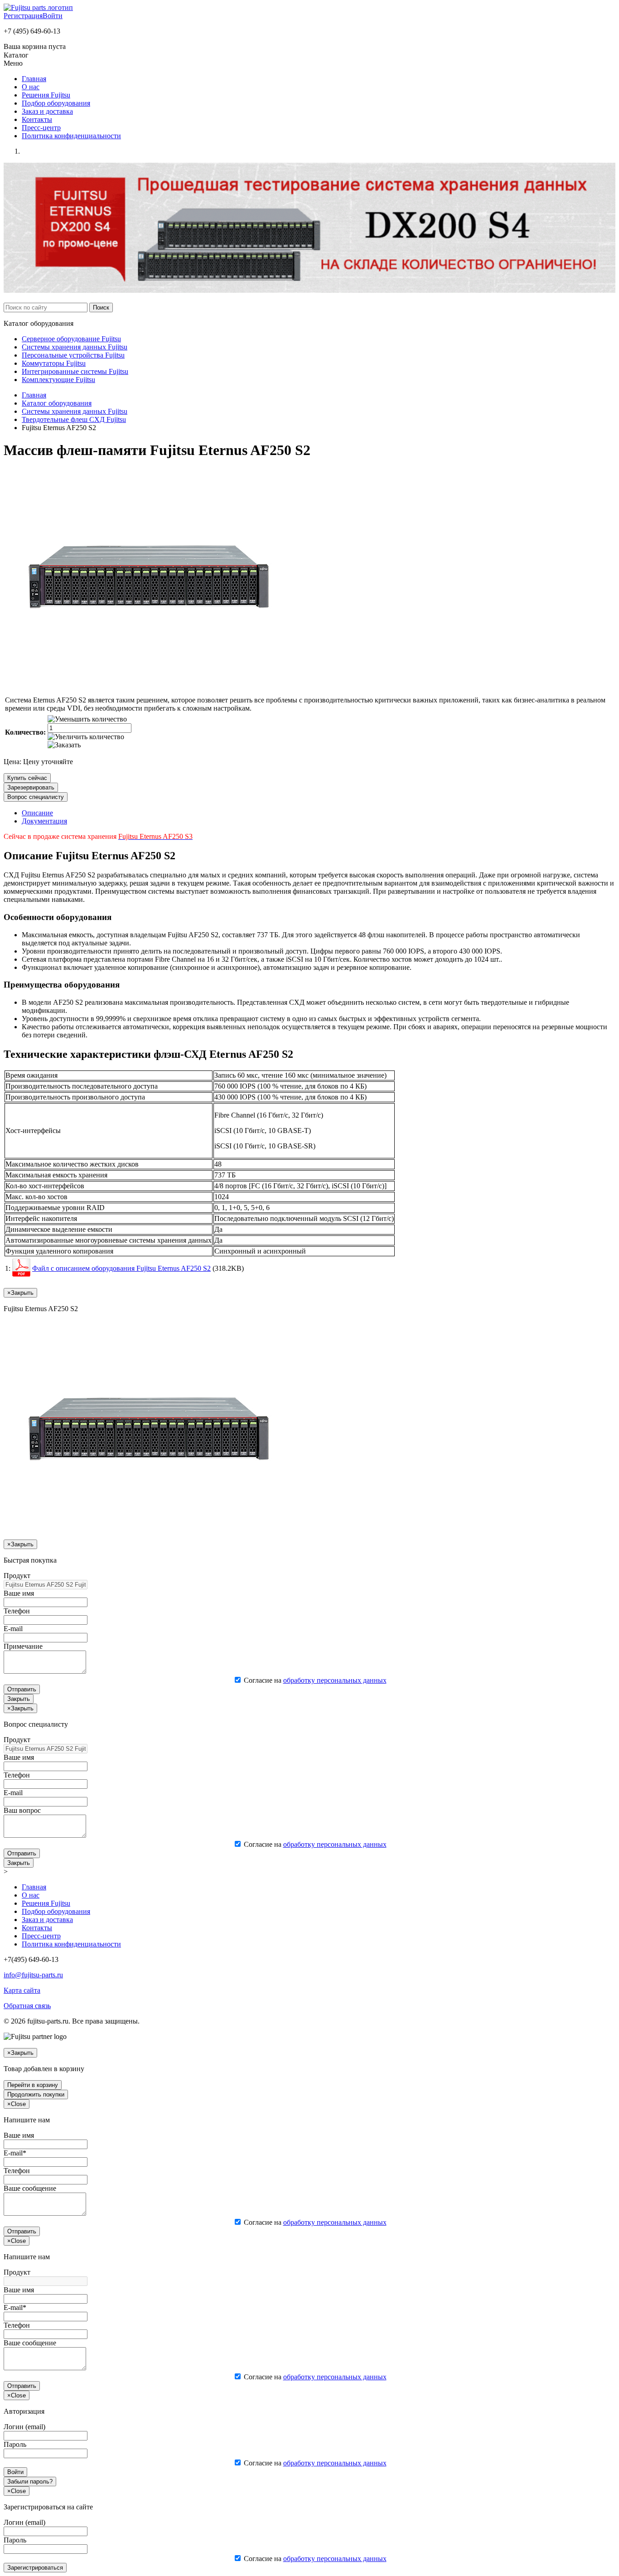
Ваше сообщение (30, 2188)
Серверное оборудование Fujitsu (71, 339)
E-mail (13, 1629)
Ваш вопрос (22, 1810)
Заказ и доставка (47, 111)
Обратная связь (27, 2006)
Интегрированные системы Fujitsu (75, 371)
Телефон (17, 1611)
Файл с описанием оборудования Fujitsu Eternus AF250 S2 (121, 1268)
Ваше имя (19, 1593)
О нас (31, 87)
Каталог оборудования (57, 403)
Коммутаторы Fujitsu (54, 363)
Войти (53, 16)
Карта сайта (22, 1990)
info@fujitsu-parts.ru (33, 1975)
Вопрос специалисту (36, 797)
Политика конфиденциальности (71, 136)
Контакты (37, 119)
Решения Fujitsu (46, 95)
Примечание (23, 1646)
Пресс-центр (41, 128)
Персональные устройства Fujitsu (73, 355)
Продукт (17, 1576)
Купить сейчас (27, 778)
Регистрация (23, 16)
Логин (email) (24, 2427)
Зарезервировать (31, 787)
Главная (34, 79)
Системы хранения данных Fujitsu (75, 347)
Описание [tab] (37, 813)
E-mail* (15, 2153)
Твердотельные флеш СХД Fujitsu (74, 419)
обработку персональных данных (335, 1680)
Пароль (15, 2444)
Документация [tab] (44, 821)
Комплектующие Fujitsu (58, 380)
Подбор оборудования (56, 103)
